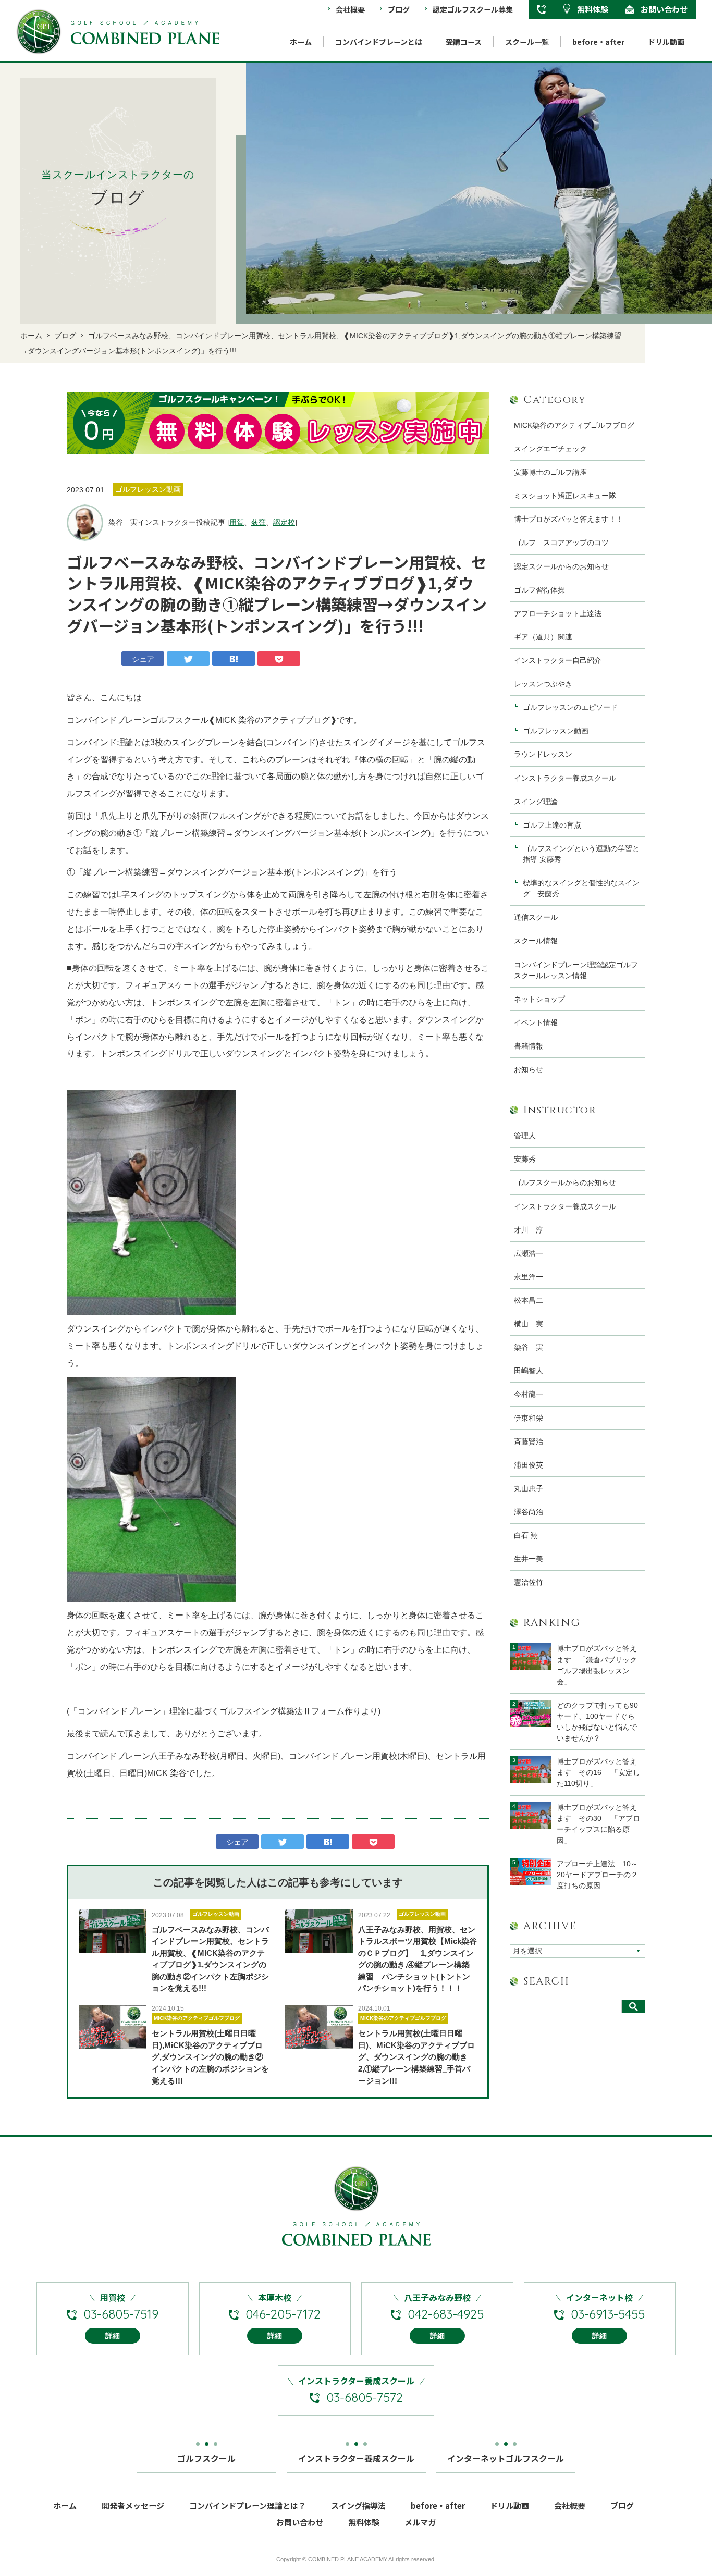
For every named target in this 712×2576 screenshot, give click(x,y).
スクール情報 (536, 941)
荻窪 (259, 522)
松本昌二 (529, 1300)
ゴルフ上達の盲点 (556, 825)
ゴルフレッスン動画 (216, 1914)
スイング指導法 (358, 2505)
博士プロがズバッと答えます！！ (569, 519)
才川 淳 (529, 1230)
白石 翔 (526, 1535)
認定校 (284, 522)
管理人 (525, 1136)
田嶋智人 (529, 1371)
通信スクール (536, 917)
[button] (82, 423)
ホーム (301, 42)
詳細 (113, 2336)
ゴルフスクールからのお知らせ (565, 1182)
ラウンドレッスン (543, 754)
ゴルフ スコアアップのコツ (561, 543)
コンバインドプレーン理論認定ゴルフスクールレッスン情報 (576, 970)
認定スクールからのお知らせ (561, 566)
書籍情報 (529, 1046)
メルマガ (420, 2522)
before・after (598, 42)
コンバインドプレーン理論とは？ (248, 2505)
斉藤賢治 (529, 1441)
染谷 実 (529, 1347)
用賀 (237, 522)
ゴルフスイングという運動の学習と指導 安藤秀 (581, 854)
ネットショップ (539, 999)
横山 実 (529, 1324)
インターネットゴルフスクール (506, 2458)
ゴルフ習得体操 (539, 590)
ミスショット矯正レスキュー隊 (565, 496)
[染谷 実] (85, 523)
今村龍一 (529, 1394)
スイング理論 (536, 802)
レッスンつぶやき (543, 684)
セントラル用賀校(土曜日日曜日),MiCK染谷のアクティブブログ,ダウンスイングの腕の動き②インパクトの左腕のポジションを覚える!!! (210, 2057)
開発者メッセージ (133, 2505)
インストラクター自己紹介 (558, 660)
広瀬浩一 (529, 1253)
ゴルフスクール (206, 2458)
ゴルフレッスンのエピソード (570, 707)
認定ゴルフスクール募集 (473, 9)
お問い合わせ (664, 9)
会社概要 (350, 9)
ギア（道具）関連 (543, 637)
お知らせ (529, 1069)
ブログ (399, 9)
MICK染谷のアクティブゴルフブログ (197, 2018)
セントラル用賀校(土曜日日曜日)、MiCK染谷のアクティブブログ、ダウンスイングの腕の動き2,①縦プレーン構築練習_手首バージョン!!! (416, 2057)
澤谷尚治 (529, 1512)
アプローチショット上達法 (558, 613)
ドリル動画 (666, 42)
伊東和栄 (529, 1418)
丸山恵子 (529, 1488)
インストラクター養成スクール (565, 778)
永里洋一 (529, 1277)
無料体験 (593, 9)
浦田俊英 (529, 1465)
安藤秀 (525, 1159)
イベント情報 (536, 1022)
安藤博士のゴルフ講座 (550, 472)
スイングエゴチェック (550, 449)
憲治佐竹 (529, 1582)
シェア (143, 659)
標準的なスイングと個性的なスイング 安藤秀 (581, 888)
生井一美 (529, 1559)
